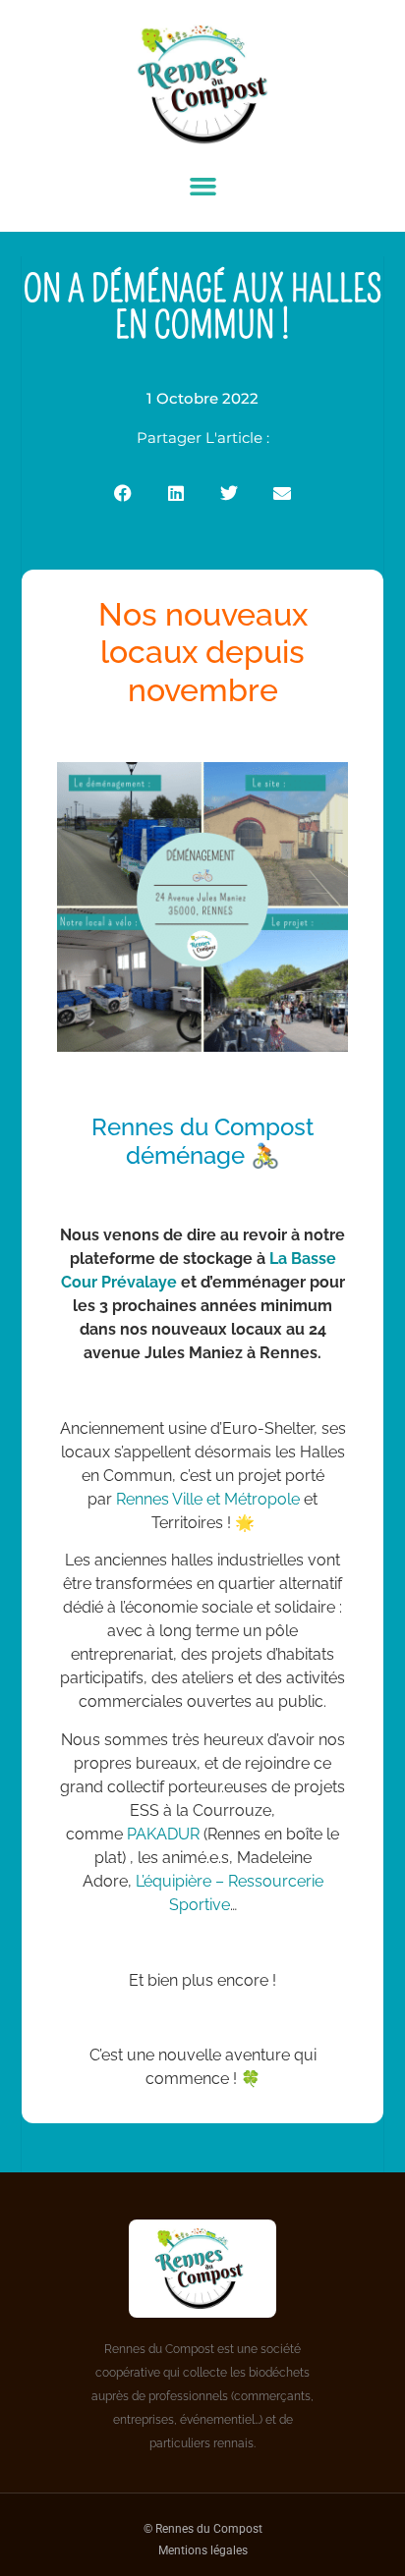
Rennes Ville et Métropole (208, 1499)
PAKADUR (163, 1834)
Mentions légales (203, 2550)
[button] (202, 187)
